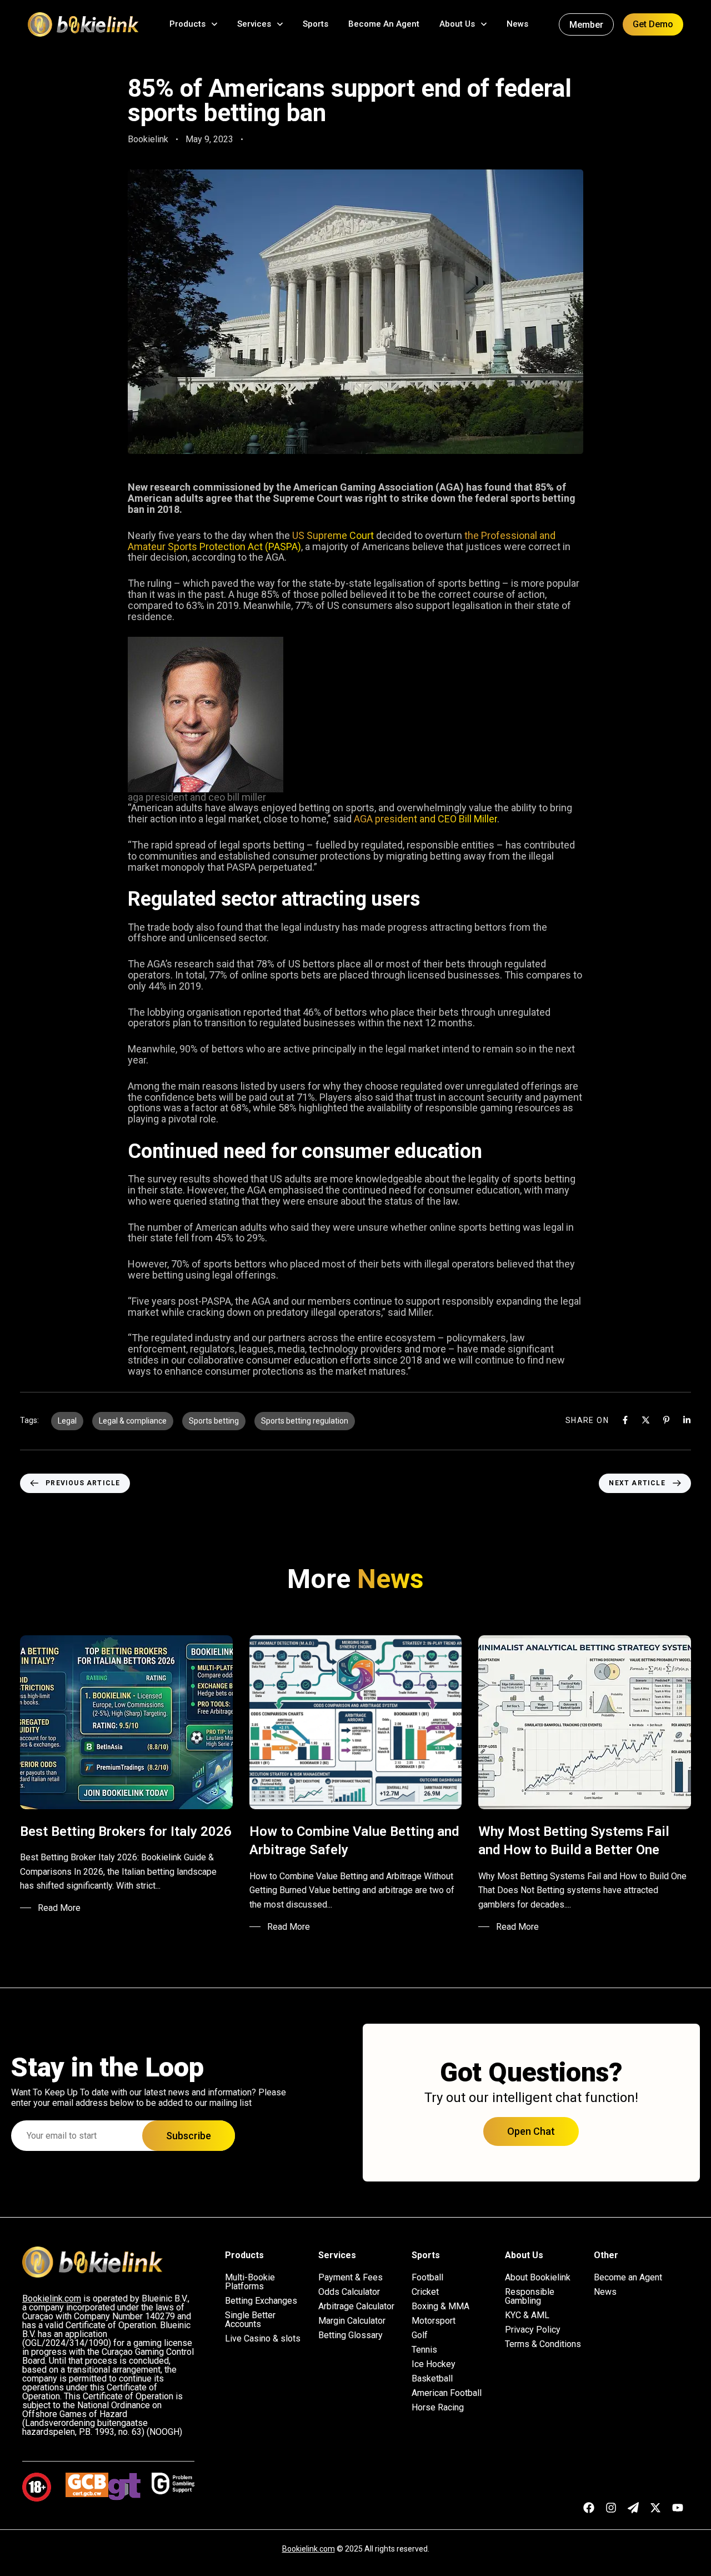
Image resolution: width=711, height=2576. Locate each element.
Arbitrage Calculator (356, 2307)
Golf (420, 2335)
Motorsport (434, 2321)
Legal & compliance (133, 1421)
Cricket (425, 2292)
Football (427, 2278)
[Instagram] (611, 2508)
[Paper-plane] (633, 2508)
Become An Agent (384, 24)
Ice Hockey (434, 2364)
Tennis (424, 2350)
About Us (457, 24)
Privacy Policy (533, 2330)
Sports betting (214, 1421)
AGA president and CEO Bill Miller (425, 819)
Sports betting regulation (305, 1421)
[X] (646, 1420)
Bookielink (148, 139)
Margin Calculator (352, 2321)
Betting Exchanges (261, 2301)
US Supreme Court (333, 535)
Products (187, 24)
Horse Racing (438, 2408)
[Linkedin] (687, 1420)
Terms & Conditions (543, 2344)
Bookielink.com (309, 2549)
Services (254, 24)
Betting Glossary (351, 2335)
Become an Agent (628, 2278)
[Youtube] (678, 2508)
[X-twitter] (655, 2508)
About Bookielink (538, 2278)
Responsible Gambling (530, 2297)
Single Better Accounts (250, 2320)
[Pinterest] (666, 1420)
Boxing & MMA (440, 2307)
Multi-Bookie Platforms (250, 2282)
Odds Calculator (349, 2292)
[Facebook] (625, 1420)
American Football (447, 2393)
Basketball (432, 2379)
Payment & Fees (351, 2278)
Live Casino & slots (263, 2339)
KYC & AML (527, 2315)
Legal (67, 1421)
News (517, 24)
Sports (316, 24)
